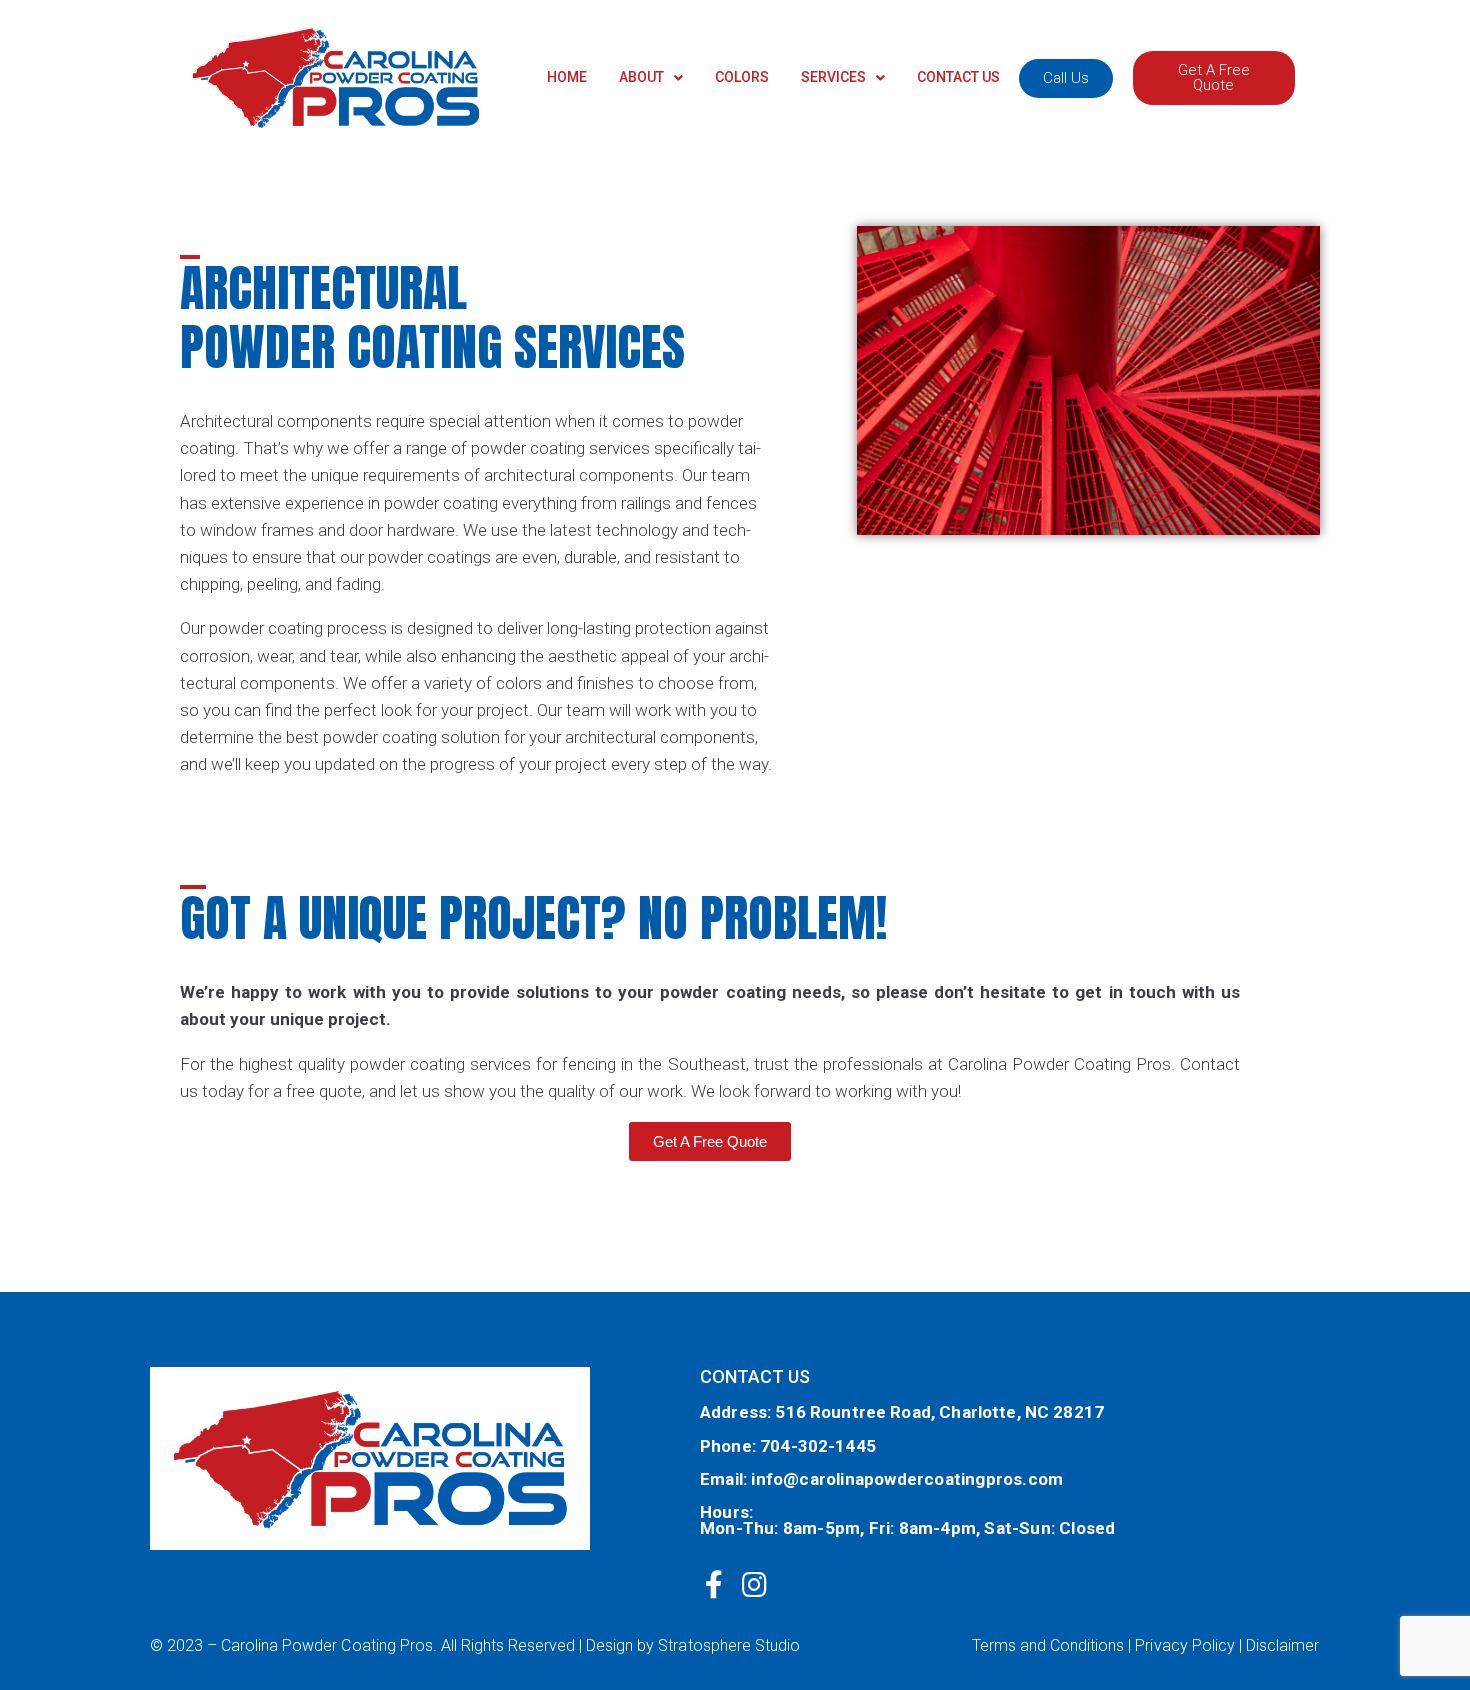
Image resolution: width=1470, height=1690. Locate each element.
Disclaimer (1282, 1645)
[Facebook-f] (714, 1585)
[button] (1066, 78)
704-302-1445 (818, 1446)
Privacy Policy (1184, 1645)
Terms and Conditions (1048, 1645)
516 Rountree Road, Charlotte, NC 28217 (939, 1412)
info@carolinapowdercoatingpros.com (907, 1479)
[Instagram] (754, 1585)
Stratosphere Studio (728, 1645)
